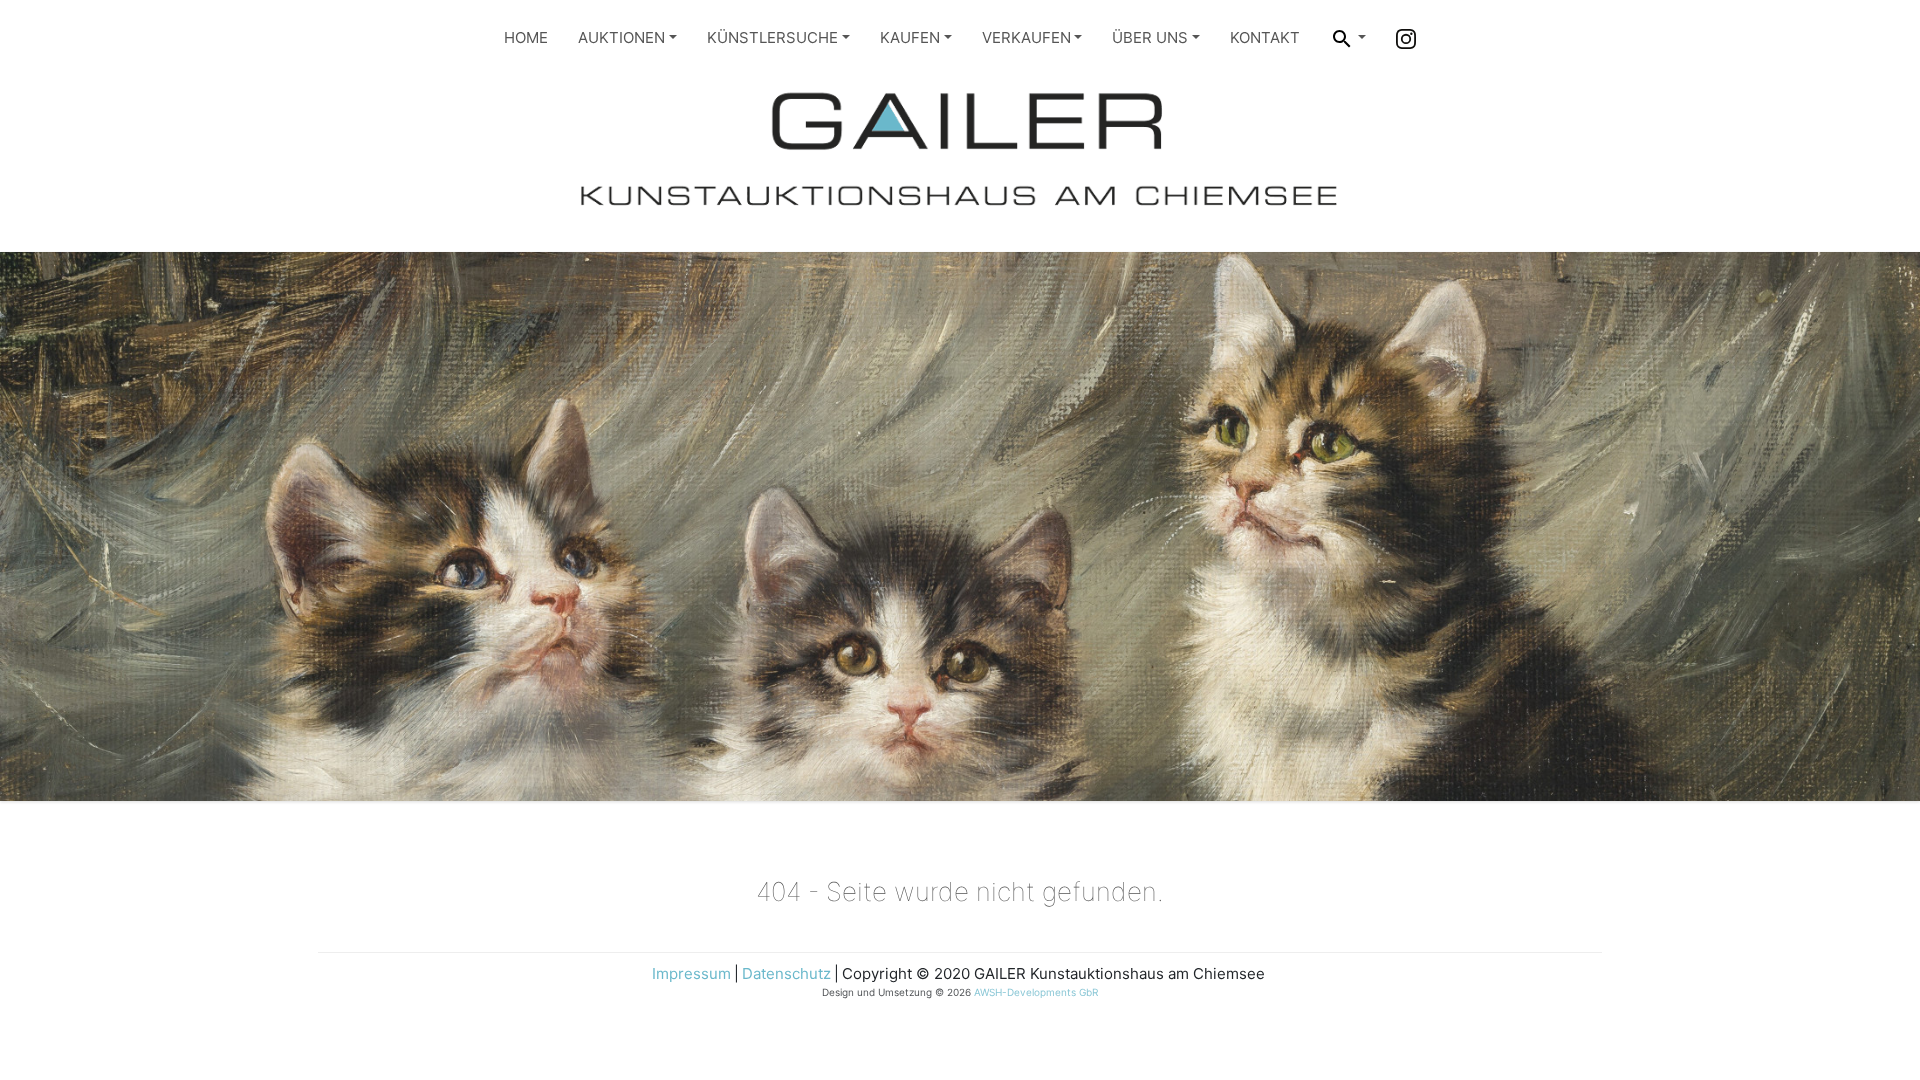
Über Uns (1150, 37)
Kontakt (1265, 37)
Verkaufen (1026, 37)
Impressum (691, 973)
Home (526, 37)
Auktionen (621, 37)
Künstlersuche (772, 37)
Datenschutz (786, 973)
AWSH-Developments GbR (1036, 992)
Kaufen (910, 37)
